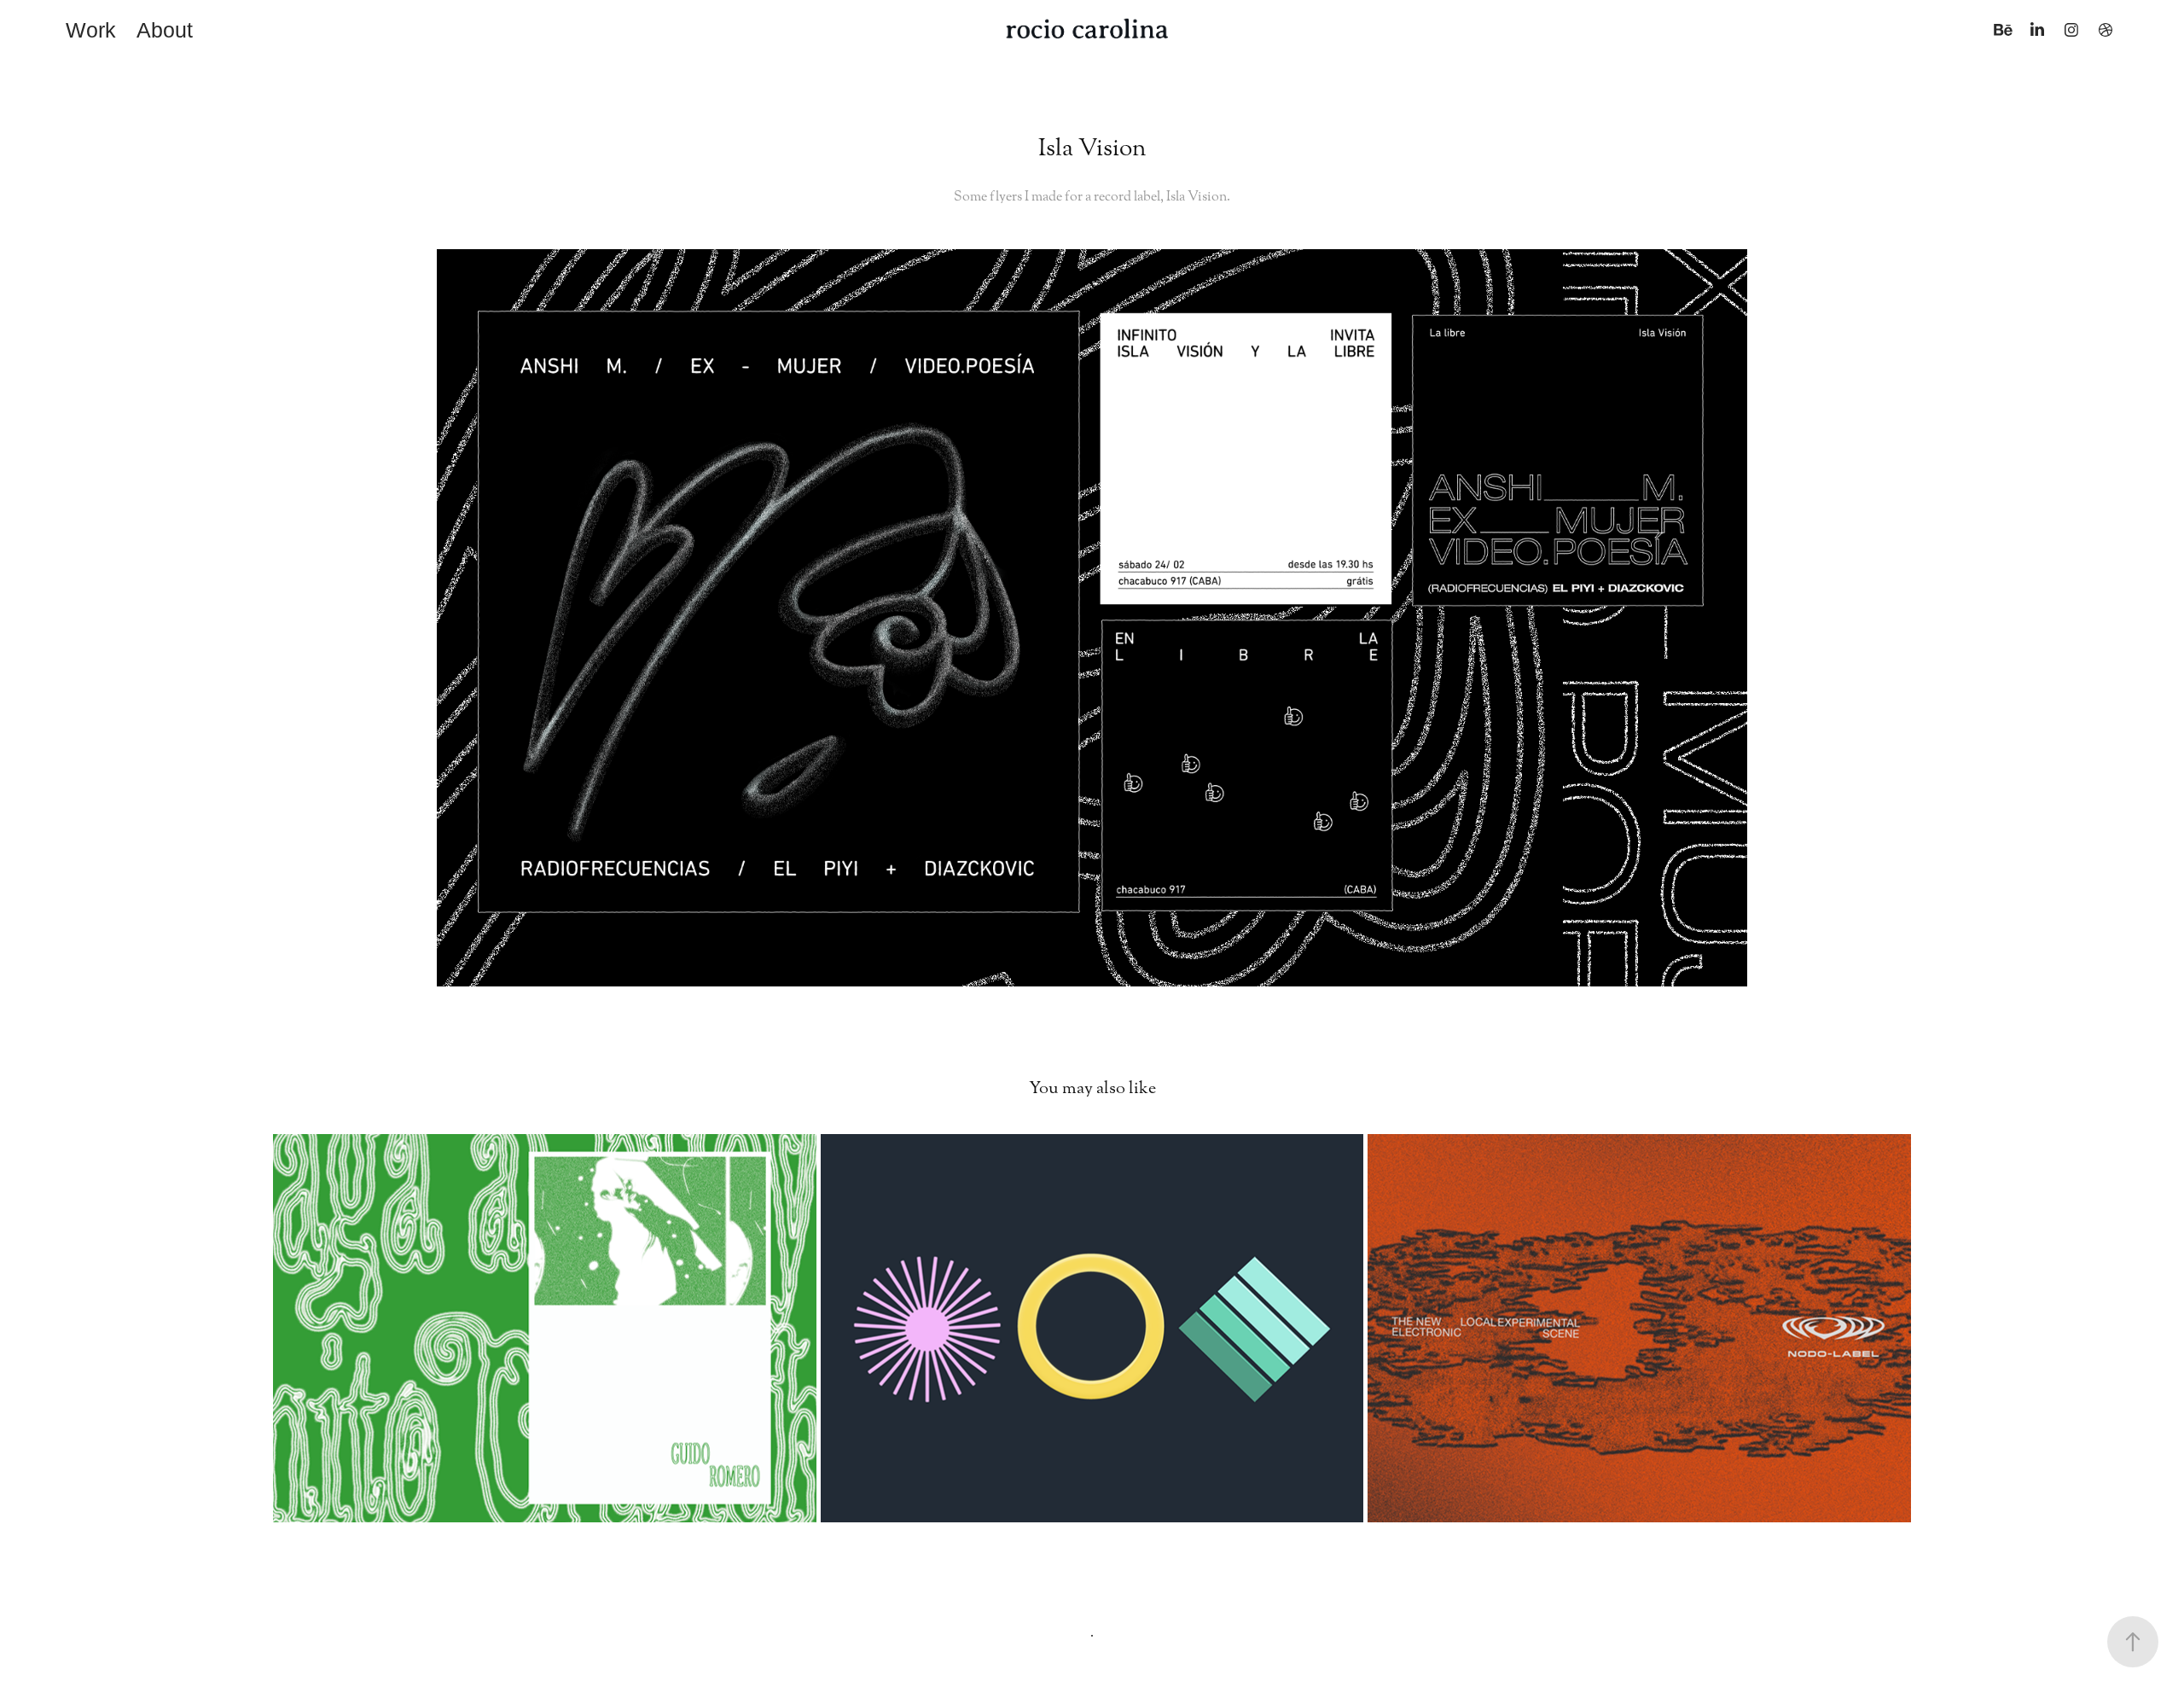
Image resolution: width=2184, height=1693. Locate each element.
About (165, 30)
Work (91, 30)
